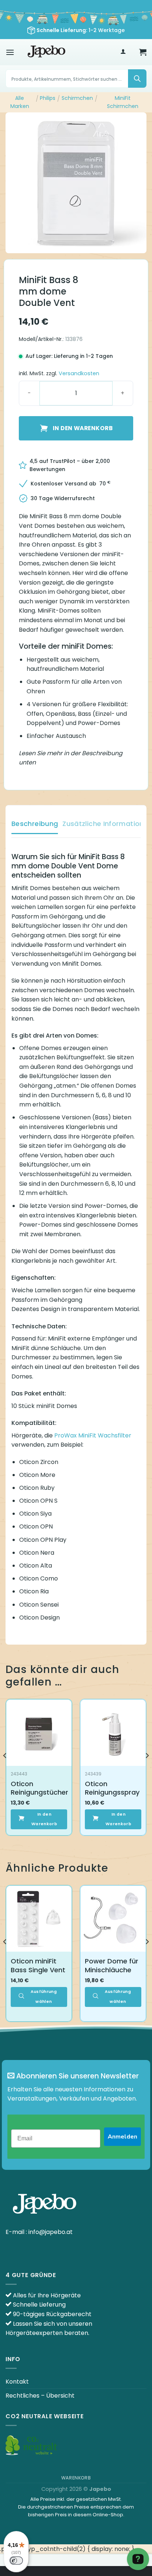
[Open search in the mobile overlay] (76, 79)
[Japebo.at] (46, 52)
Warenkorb (76, 2478)
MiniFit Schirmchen (123, 102)
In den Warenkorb (83, 428)
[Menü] (10, 52)
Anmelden (122, 2137)
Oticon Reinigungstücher (39, 1788)
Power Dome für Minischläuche (112, 1965)
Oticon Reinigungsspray (112, 1788)
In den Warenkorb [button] (44, 1819)
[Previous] (5, 1770)
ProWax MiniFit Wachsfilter (93, 1435)
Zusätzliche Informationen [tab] (107, 824)
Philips (48, 98)
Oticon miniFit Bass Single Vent (38, 1965)
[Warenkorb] (143, 52)
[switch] (16, 2561)
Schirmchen (77, 98)
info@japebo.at (51, 2232)
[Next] (147, 1770)
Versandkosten (79, 373)
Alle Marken (20, 102)
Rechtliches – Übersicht (40, 2396)
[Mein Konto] (123, 52)
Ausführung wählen (44, 1996)
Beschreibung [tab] (35, 824)
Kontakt (17, 2382)
